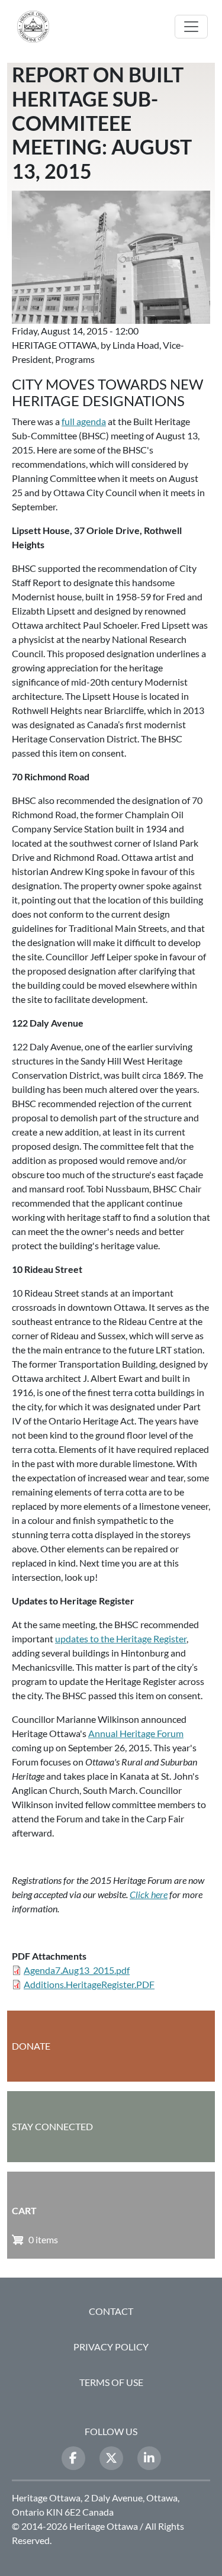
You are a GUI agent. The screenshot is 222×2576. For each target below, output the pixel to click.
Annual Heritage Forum (136, 1733)
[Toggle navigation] (191, 27)
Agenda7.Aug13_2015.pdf (77, 1970)
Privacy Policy (111, 2347)
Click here (149, 1894)
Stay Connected (52, 2126)
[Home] (38, 27)
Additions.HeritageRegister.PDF (89, 1984)
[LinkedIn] (149, 2458)
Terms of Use (111, 2382)
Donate (31, 2046)
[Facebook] (73, 2458)
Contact (111, 2311)
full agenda (84, 421)
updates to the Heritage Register (121, 1638)
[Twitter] (111, 2458)
